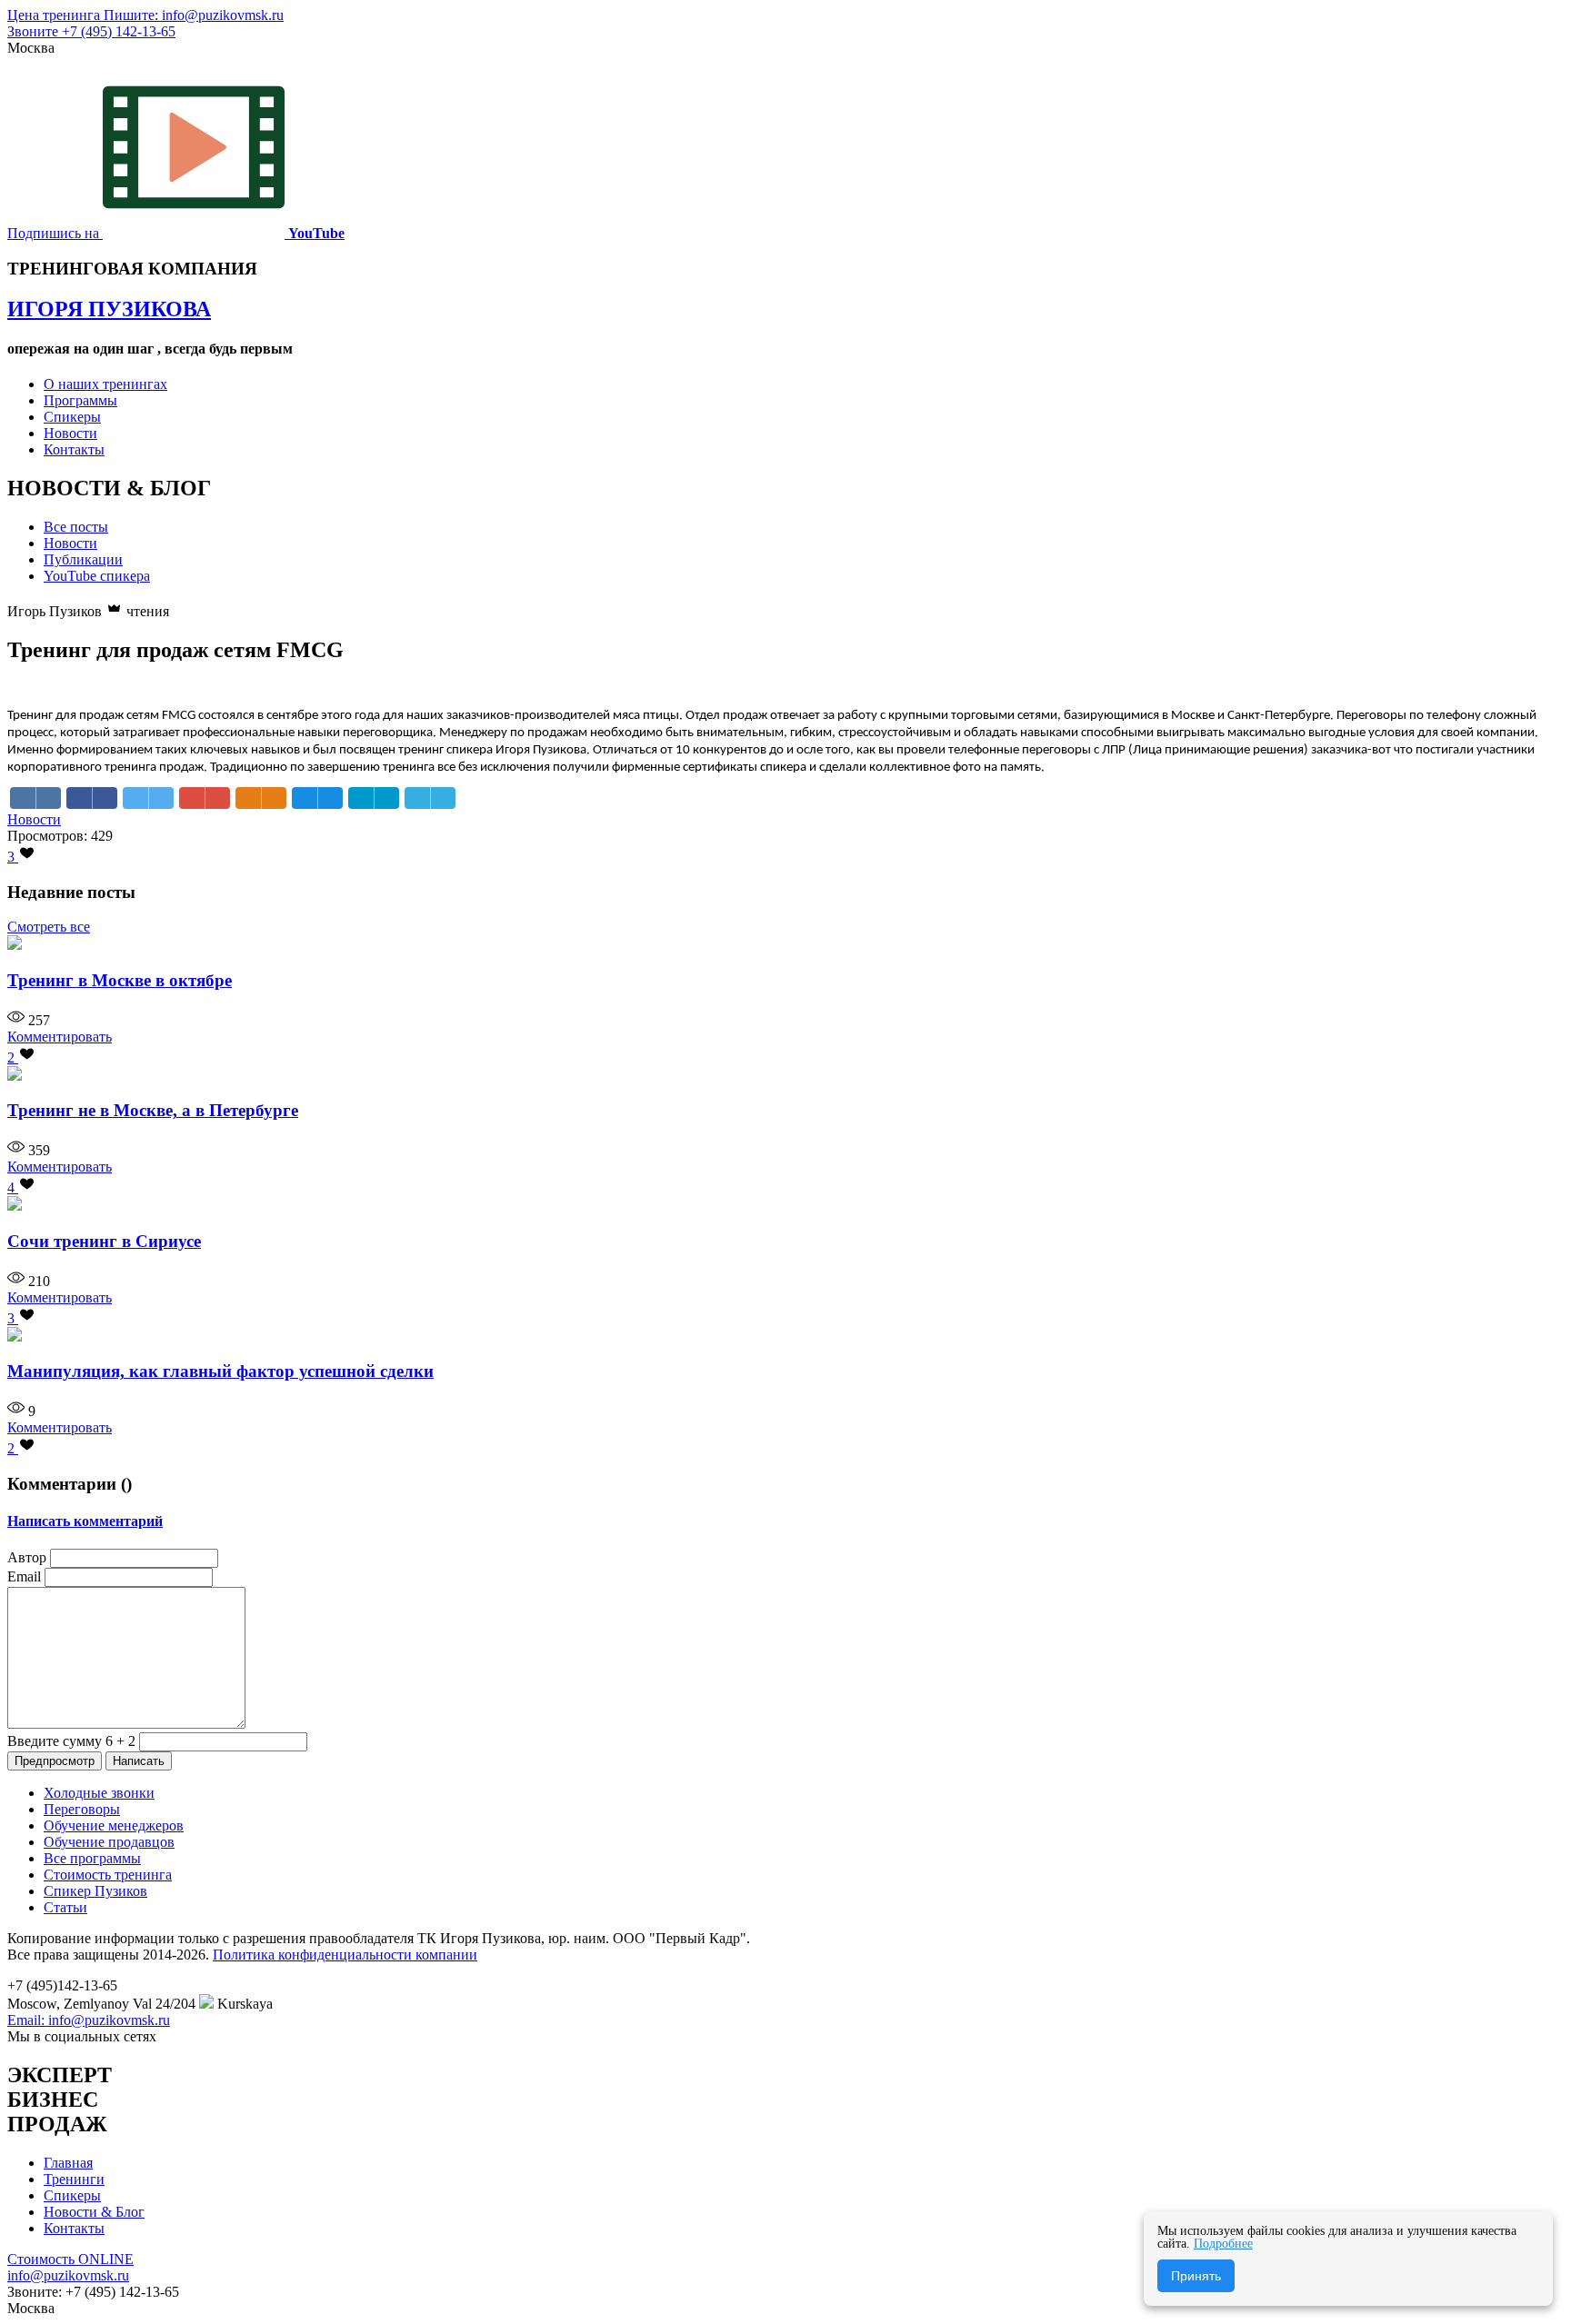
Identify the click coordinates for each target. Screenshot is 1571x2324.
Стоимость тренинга (108, 1875)
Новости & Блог (94, 2212)
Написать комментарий (85, 1521)
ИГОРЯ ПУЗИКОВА (109, 309)
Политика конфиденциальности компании (345, 1955)
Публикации (83, 559)
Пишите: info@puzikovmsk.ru (194, 15)
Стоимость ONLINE (70, 2259)
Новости (70, 433)
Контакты (74, 449)
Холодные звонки (99, 1793)
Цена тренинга (55, 15)
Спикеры (72, 417)
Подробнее (1223, 2244)
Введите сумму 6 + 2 (71, 1741)
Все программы (92, 1858)
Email (24, 1576)
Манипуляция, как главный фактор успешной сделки (220, 1371)
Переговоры (82, 1809)
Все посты (76, 527)
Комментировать (60, 1037)
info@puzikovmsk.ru (68, 2275)
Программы (80, 400)
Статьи (65, 1907)
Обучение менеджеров (114, 1825)
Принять (1196, 2276)
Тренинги (74, 2179)
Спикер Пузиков (95, 1891)
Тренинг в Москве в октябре (120, 980)
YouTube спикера (97, 576)
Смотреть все (49, 927)
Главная (68, 2163)
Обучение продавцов (109, 1842)
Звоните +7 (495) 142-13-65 (91, 31)
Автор (27, 1557)
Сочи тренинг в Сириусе (104, 1241)
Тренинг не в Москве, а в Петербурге (153, 1110)
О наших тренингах (105, 384)
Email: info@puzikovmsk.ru (89, 2020)
